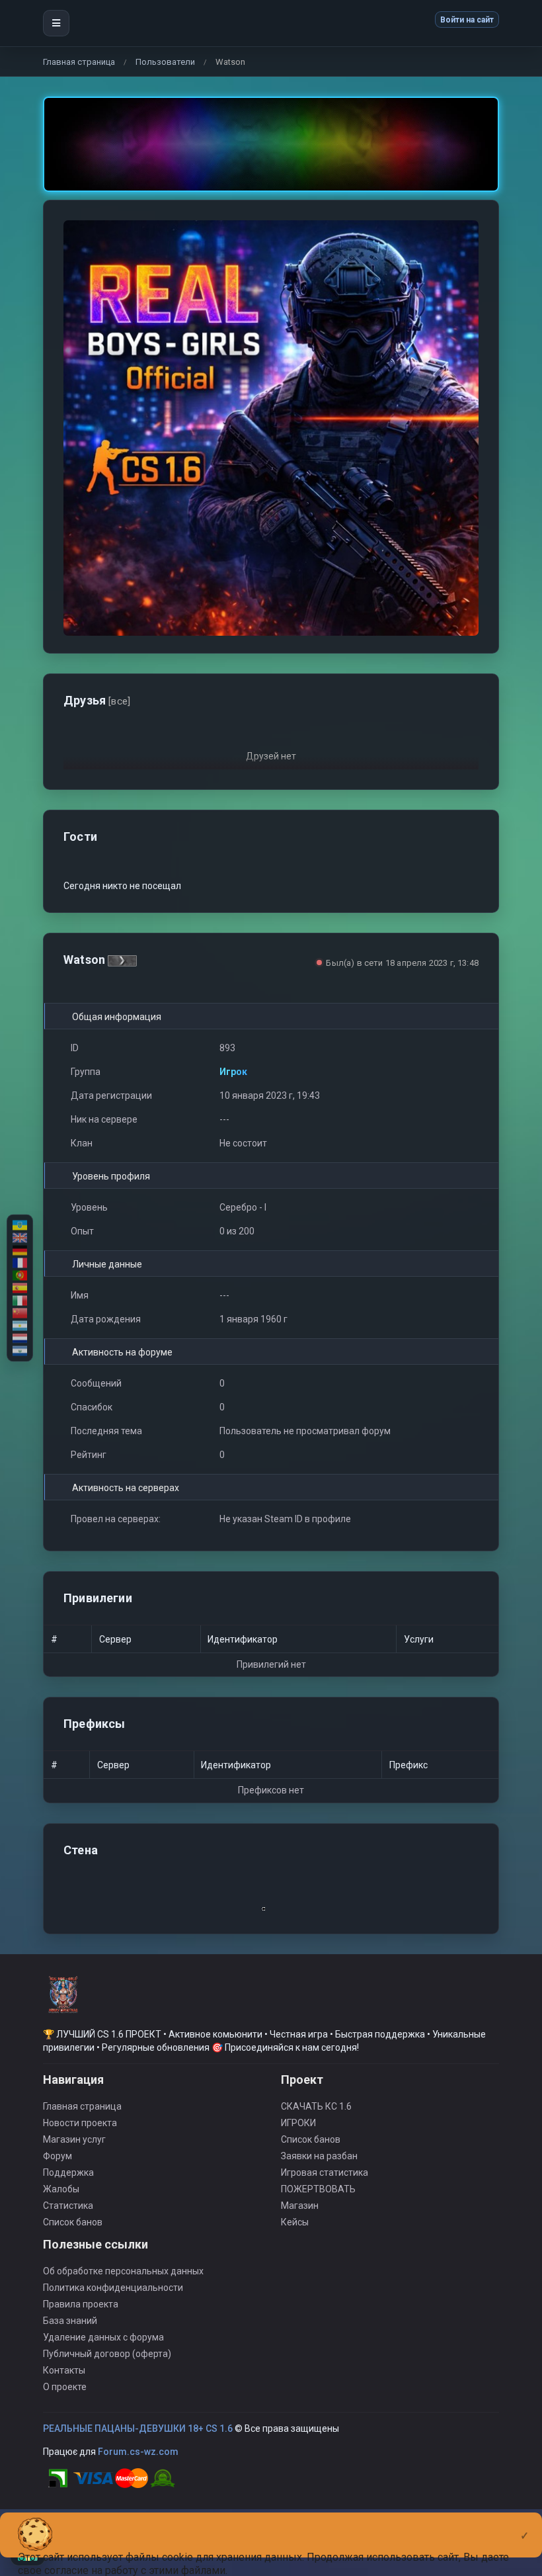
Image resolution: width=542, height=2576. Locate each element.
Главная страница (79, 62)
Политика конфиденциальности (113, 2288)
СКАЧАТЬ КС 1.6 (316, 2106)
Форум (58, 2156)
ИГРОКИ (298, 2123)
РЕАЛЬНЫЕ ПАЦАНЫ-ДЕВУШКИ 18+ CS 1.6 (138, 2428)
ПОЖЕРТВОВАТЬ (318, 2189)
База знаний (70, 2321)
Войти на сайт (467, 20)
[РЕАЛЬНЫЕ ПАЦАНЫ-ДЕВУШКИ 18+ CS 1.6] (63, 2000)
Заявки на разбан (319, 2156)
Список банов (73, 2222)
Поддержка (68, 2172)
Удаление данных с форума (103, 2337)
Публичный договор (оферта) (107, 2354)
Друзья (97, 700)
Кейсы (295, 2222)
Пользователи (165, 62)
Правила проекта (81, 2304)
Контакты (64, 2370)
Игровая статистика (325, 2172)
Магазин (300, 2206)
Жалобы (61, 2189)
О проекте (65, 2387)
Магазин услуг (74, 2139)
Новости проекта (80, 2123)
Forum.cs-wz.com (138, 2452)
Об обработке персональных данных (123, 2271)
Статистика (68, 2206)
